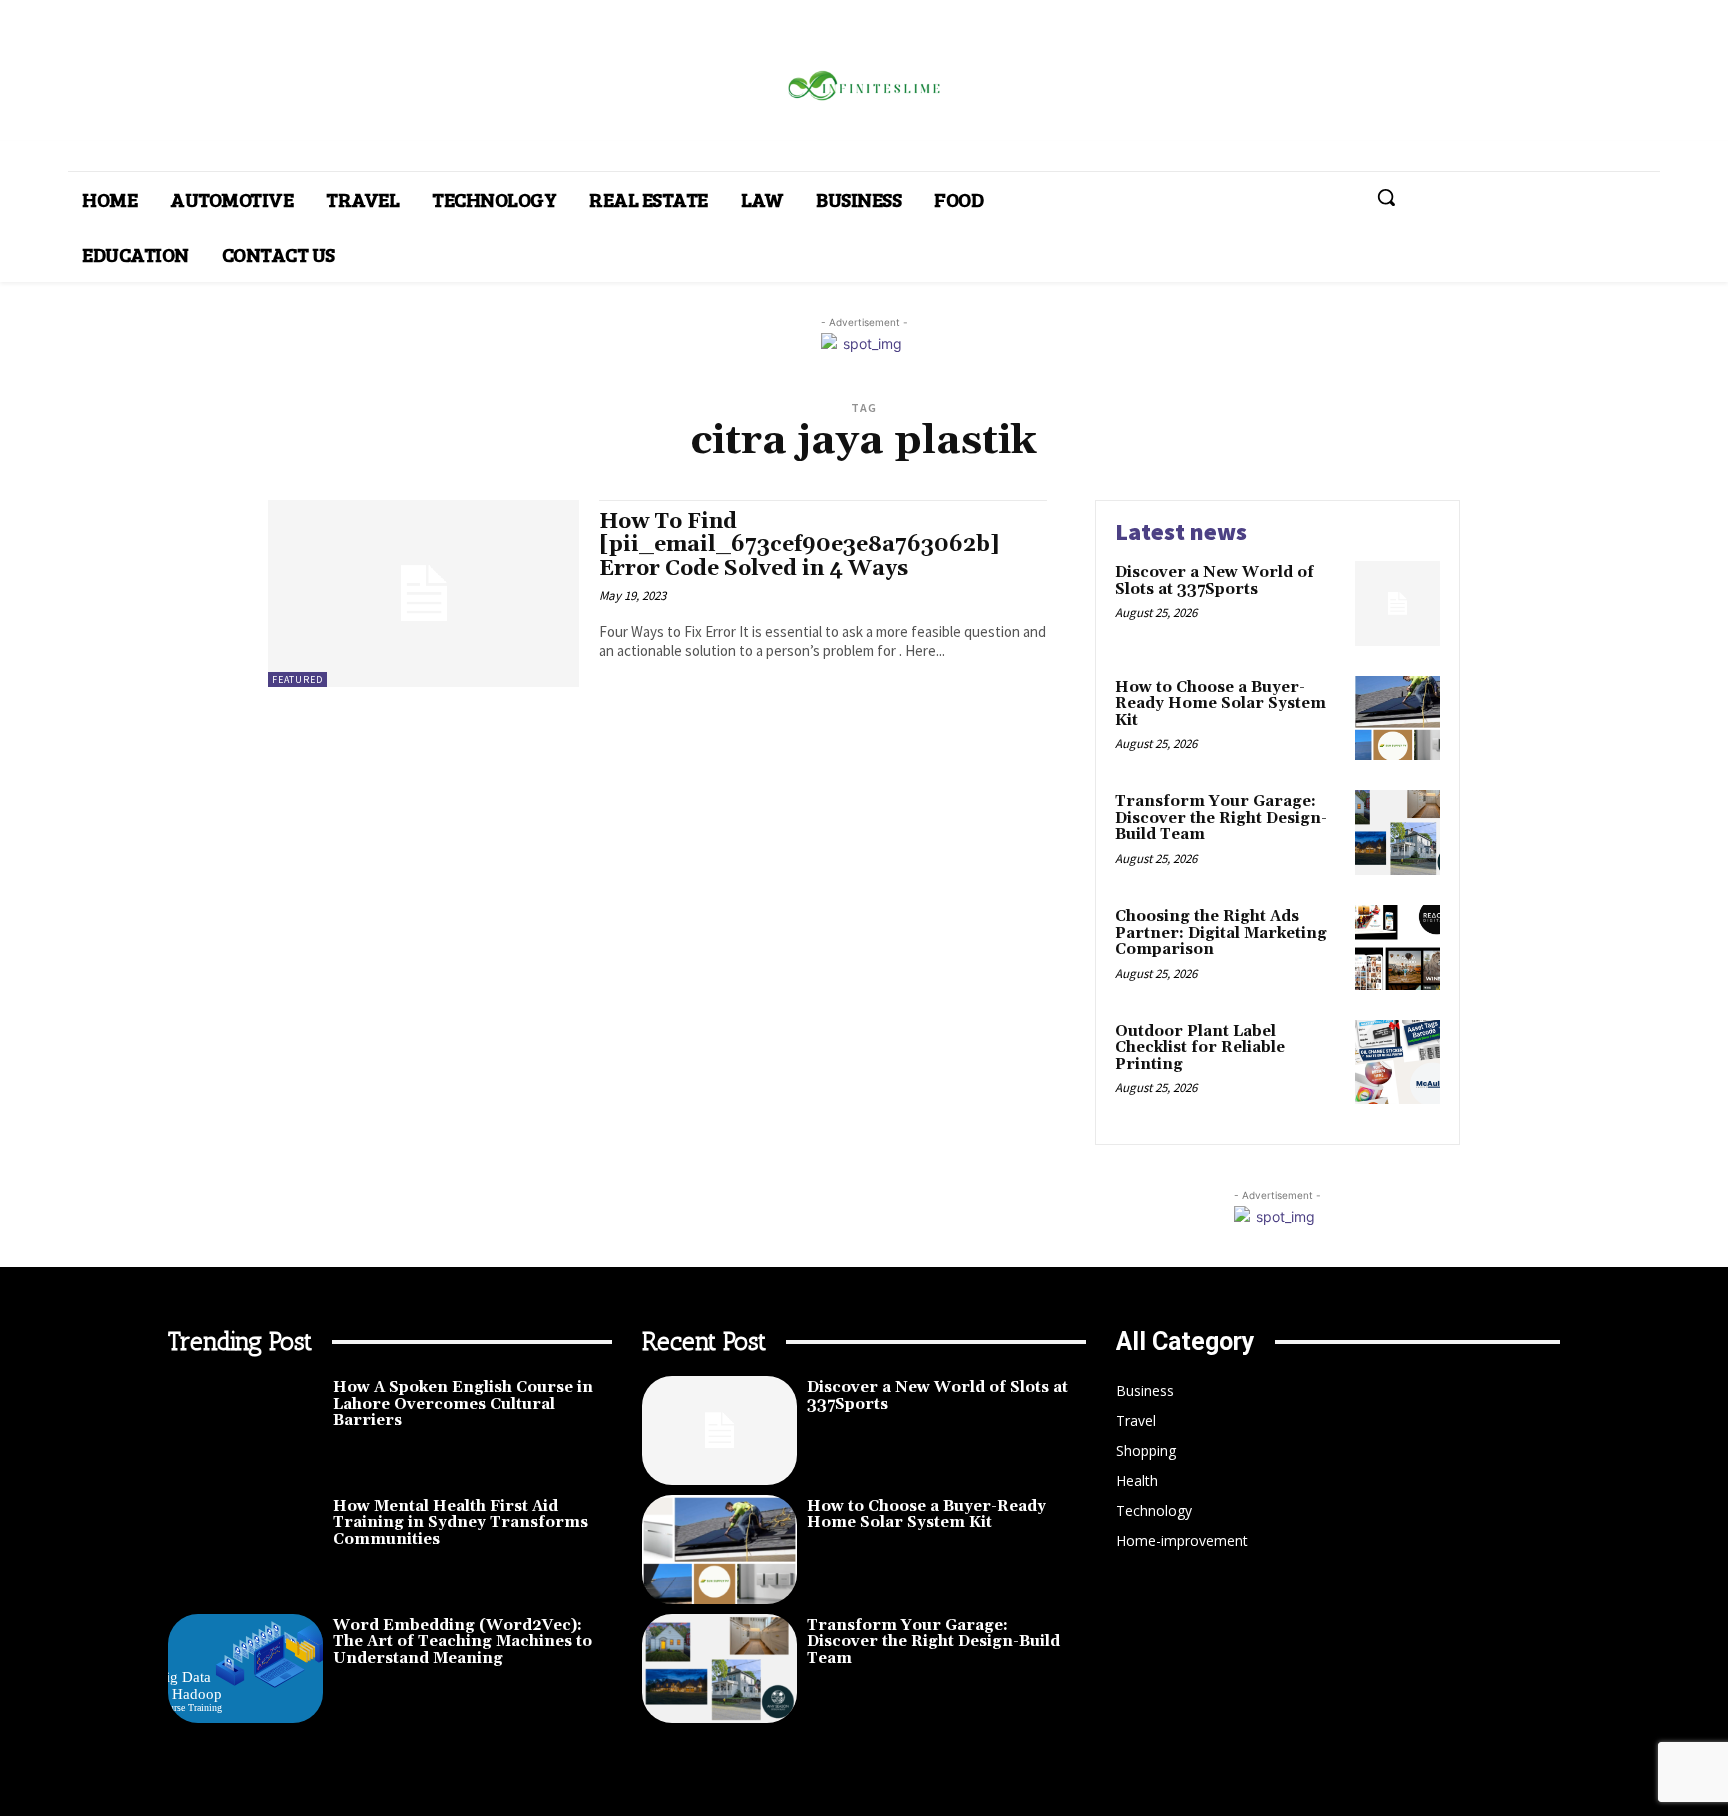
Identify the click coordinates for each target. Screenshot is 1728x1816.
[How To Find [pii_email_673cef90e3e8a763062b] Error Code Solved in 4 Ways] (423, 593)
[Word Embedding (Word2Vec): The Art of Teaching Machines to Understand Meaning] (245, 1668)
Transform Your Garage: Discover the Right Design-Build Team (1221, 818)
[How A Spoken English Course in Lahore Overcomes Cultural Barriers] (245, 1430)
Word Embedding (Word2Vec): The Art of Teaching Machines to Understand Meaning (462, 1642)
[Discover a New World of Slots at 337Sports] (1397, 603)
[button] (1386, 197)
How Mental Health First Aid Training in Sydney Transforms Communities (460, 1523)
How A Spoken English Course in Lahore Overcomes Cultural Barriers (463, 1404)
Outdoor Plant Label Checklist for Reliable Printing (1200, 1048)
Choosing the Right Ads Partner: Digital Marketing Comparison (1221, 933)
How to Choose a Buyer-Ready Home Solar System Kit (1220, 704)
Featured (297, 679)
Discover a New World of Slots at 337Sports (1214, 581)
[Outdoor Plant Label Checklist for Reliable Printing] (1397, 1062)
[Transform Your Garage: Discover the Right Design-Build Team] (1397, 832)
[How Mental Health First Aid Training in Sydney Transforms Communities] (245, 1549)
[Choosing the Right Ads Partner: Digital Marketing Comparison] (1397, 947)
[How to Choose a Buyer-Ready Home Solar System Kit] (1397, 718)
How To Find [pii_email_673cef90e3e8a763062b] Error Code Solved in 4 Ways (799, 545)
